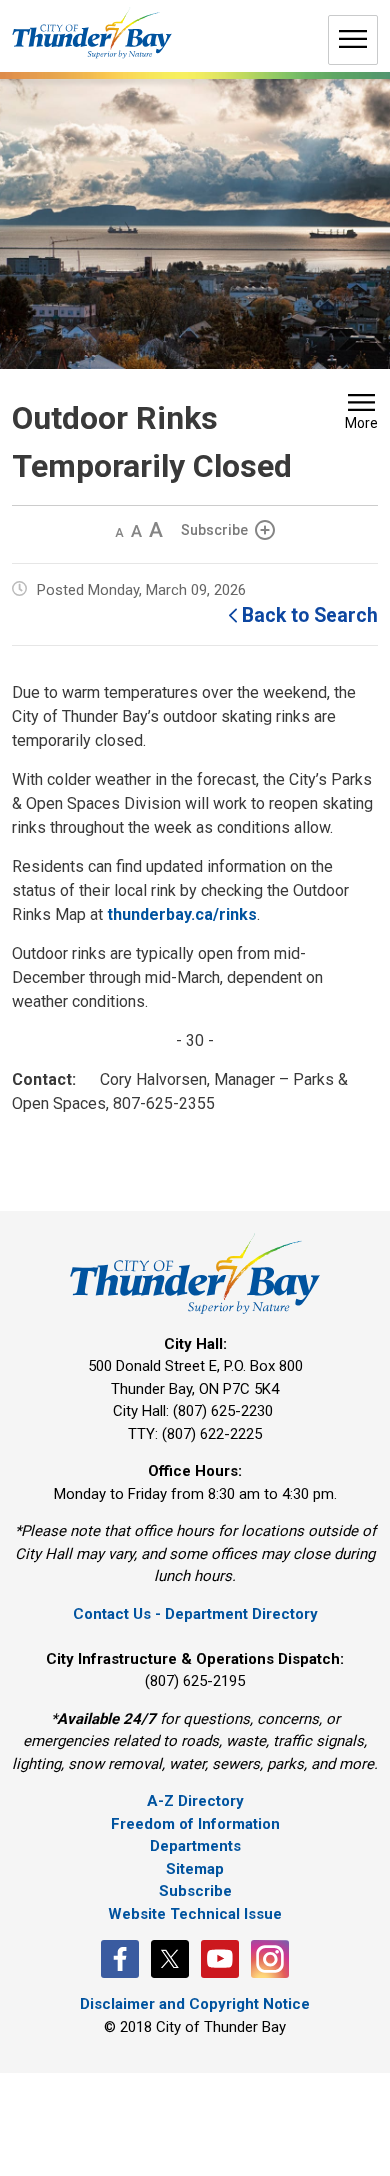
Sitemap (195, 1869)
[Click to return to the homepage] (92, 33)
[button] (361, 414)
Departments (195, 1846)
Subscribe (214, 530)
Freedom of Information (195, 1824)
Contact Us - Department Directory (195, 1614)
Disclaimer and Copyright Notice (195, 2004)
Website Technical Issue (195, 1914)
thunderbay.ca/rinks (182, 914)
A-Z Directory (195, 1801)
